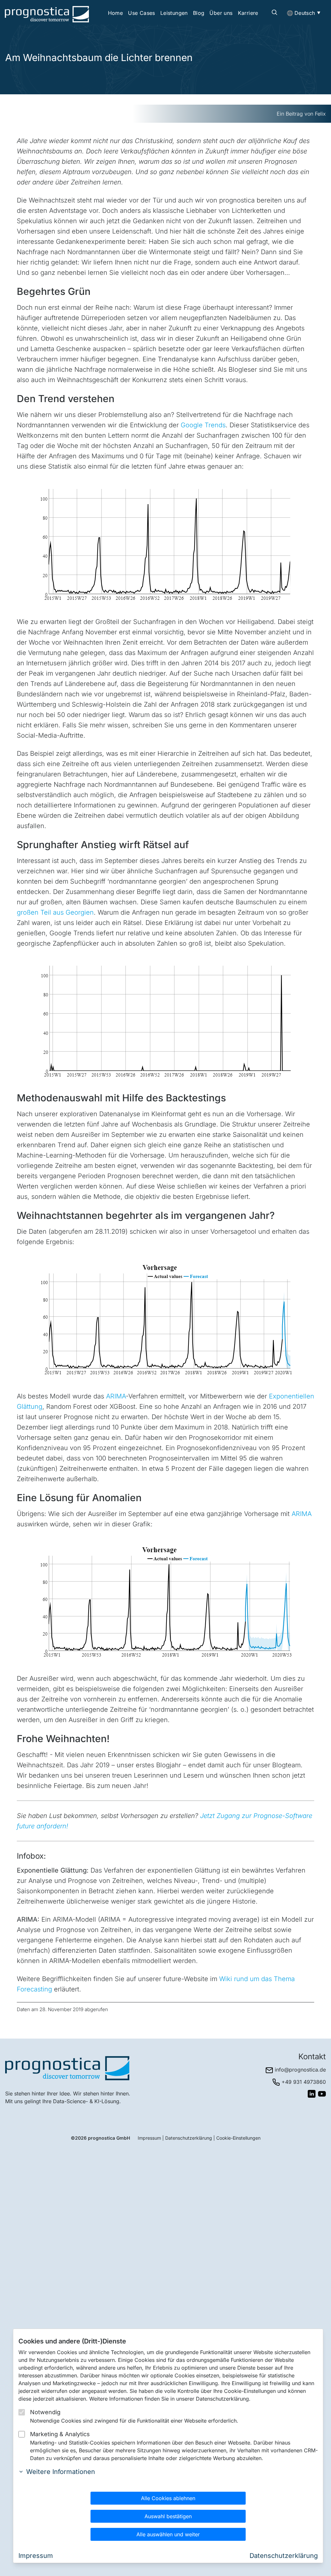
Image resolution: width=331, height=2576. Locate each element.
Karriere (248, 13)
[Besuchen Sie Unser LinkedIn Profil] (312, 2094)
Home (116, 13)
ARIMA (116, 1396)
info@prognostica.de (300, 2070)
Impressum (149, 2138)
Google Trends (203, 425)
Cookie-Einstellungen (238, 2138)
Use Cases (142, 13)
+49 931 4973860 (304, 2082)
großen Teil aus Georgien (55, 912)
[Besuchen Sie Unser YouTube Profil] (322, 2094)
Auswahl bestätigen (168, 2516)
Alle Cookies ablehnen (168, 2498)
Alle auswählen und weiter (168, 2534)
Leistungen (174, 13)
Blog (199, 13)
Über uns (221, 13)
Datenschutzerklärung (189, 2138)
